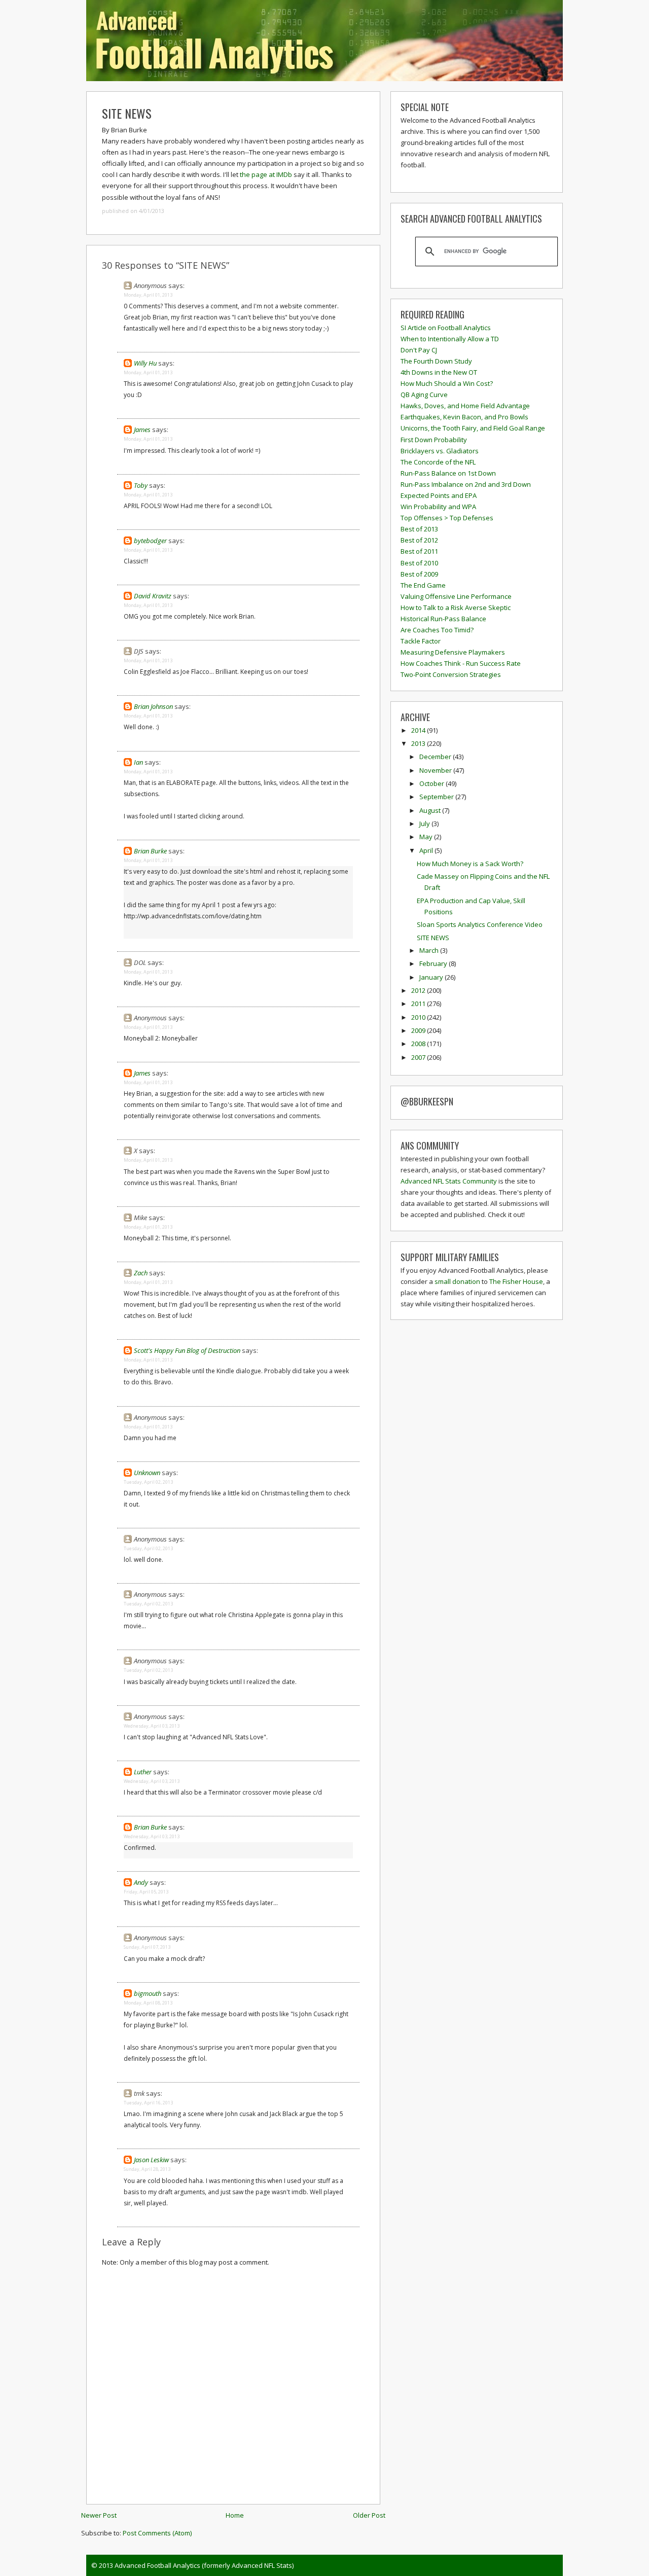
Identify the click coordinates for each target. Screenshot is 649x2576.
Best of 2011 (419, 551)
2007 (419, 1057)
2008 (419, 1044)
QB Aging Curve (424, 395)
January (432, 977)
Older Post (369, 2515)
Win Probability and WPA (438, 507)
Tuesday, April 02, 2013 (148, 1482)
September (437, 797)
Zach (141, 1273)
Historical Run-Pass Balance (443, 619)
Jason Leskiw (151, 2160)
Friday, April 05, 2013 (146, 1892)
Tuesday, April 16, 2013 (148, 2103)
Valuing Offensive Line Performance (456, 596)
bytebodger (150, 541)
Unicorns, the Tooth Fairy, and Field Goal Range (473, 428)
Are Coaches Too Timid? (437, 630)
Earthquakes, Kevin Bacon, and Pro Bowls (464, 417)
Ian (138, 762)
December (436, 757)
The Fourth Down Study (436, 361)
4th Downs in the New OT (439, 372)
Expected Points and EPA (439, 495)
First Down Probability (434, 440)
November (436, 770)
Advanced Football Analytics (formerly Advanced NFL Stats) (204, 2565)
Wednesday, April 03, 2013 (152, 1726)
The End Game (423, 585)
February (434, 963)
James (142, 430)
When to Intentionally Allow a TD (450, 339)
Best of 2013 (419, 529)
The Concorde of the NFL (438, 462)
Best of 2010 (419, 563)
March (430, 950)
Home (235, 2515)
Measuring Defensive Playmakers (453, 652)
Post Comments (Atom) (157, 2533)
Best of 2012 (419, 540)
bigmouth (148, 1993)
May (427, 837)
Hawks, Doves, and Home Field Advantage (465, 406)
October (432, 783)
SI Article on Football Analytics (446, 328)
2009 (419, 1030)
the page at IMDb (266, 174)
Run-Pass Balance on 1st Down (448, 473)
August (431, 810)
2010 (419, 1017)
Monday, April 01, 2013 (148, 295)
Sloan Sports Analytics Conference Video (480, 924)
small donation (457, 1281)
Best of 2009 (419, 574)
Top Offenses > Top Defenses (447, 518)
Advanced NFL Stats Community (449, 1181)
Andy (141, 1882)
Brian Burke (150, 851)
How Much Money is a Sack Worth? (470, 864)
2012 (419, 990)
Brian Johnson (153, 706)
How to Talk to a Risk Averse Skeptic (456, 607)
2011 (419, 1004)
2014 (419, 730)
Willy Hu (145, 363)
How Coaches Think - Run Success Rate (461, 663)
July (425, 824)
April (427, 850)
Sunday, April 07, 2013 (147, 1947)
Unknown (147, 1473)
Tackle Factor (421, 641)
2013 (419, 743)
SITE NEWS (127, 113)
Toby (141, 485)
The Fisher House (516, 1281)
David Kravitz (153, 596)
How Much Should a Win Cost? (447, 383)
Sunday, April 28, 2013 (147, 2169)
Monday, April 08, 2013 (148, 2003)
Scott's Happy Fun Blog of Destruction (187, 1350)
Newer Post (99, 2515)
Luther (143, 1772)
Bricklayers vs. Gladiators (440, 451)
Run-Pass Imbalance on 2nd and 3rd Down (466, 484)
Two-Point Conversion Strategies (451, 674)
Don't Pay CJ (419, 350)
